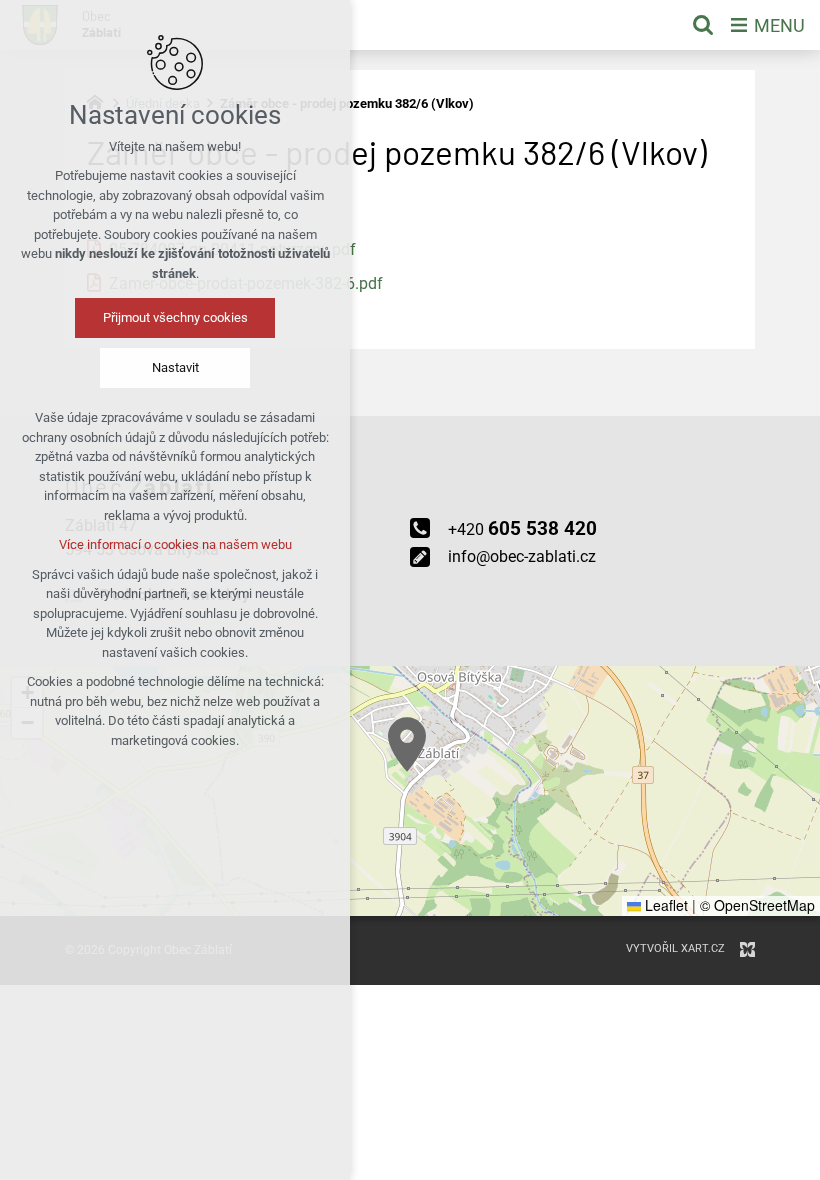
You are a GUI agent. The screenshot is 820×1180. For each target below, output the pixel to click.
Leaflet (664, 905)
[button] (407, 744)
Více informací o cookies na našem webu (175, 544)
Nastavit (175, 367)
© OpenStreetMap (757, 905)
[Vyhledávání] (703, 25)
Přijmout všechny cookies (175, 317)
